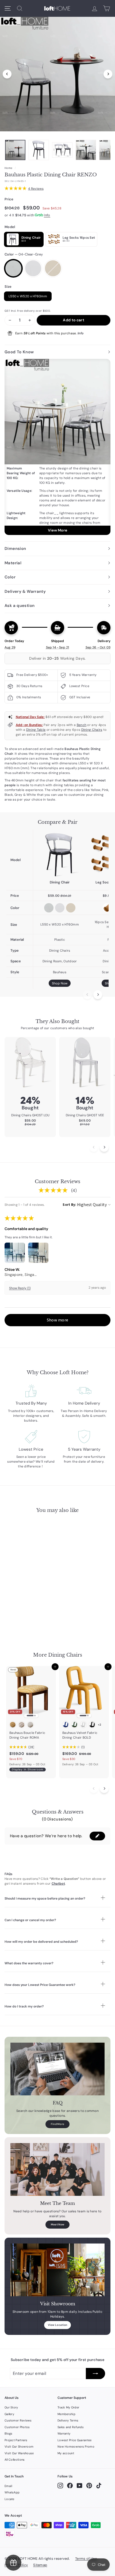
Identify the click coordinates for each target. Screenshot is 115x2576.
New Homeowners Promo (76, 2447)
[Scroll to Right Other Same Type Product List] (104, 1789)
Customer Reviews (18, 2420)
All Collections (15, 2460)
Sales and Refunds (71, 2427)
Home (8, 168)
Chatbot (58, 1884)
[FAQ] (57, 2069)
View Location (58, 2325)
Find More (58, 2124)
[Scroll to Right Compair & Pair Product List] (98, 995)
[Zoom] (57, 73)
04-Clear (33, 268)
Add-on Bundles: (29, 725)
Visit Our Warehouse (19, 2453)
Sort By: (69, 1205)
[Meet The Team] (57, 2169)
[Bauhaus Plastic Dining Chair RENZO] (60, 855)
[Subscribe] (95, 2374)
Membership (66, 2414)
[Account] (95, 8)
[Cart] (107, 8)
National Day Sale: (30, 717)
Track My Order (68, 2407)
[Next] (108, 74)
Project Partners (16, 2440)
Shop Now (60, 983)
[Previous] (7, 74)
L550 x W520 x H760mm (28, 296)
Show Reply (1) (20, 1288)
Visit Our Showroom (19, 2447)
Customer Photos (17, 2427)
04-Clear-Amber (53, 268)
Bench (82, 725)
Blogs (9, 2433)
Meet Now (57, 2224)
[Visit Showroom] (57, 2270)
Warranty (64, 2433)
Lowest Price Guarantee (75, 2440)
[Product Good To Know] (57, 447)
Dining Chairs (92, 730)
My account (66, 2453)
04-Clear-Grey (13, 268)
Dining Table (36, 730)
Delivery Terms (68, 2420)
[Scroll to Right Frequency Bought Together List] (104, 1147)
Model (10, 227)
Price (9, 199)
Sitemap (40, 2565)
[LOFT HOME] (57, 8)
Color (24, 254)
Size (8, 287)
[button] (57, 1320)
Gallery (9, 2414)
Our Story (11, 2407)
